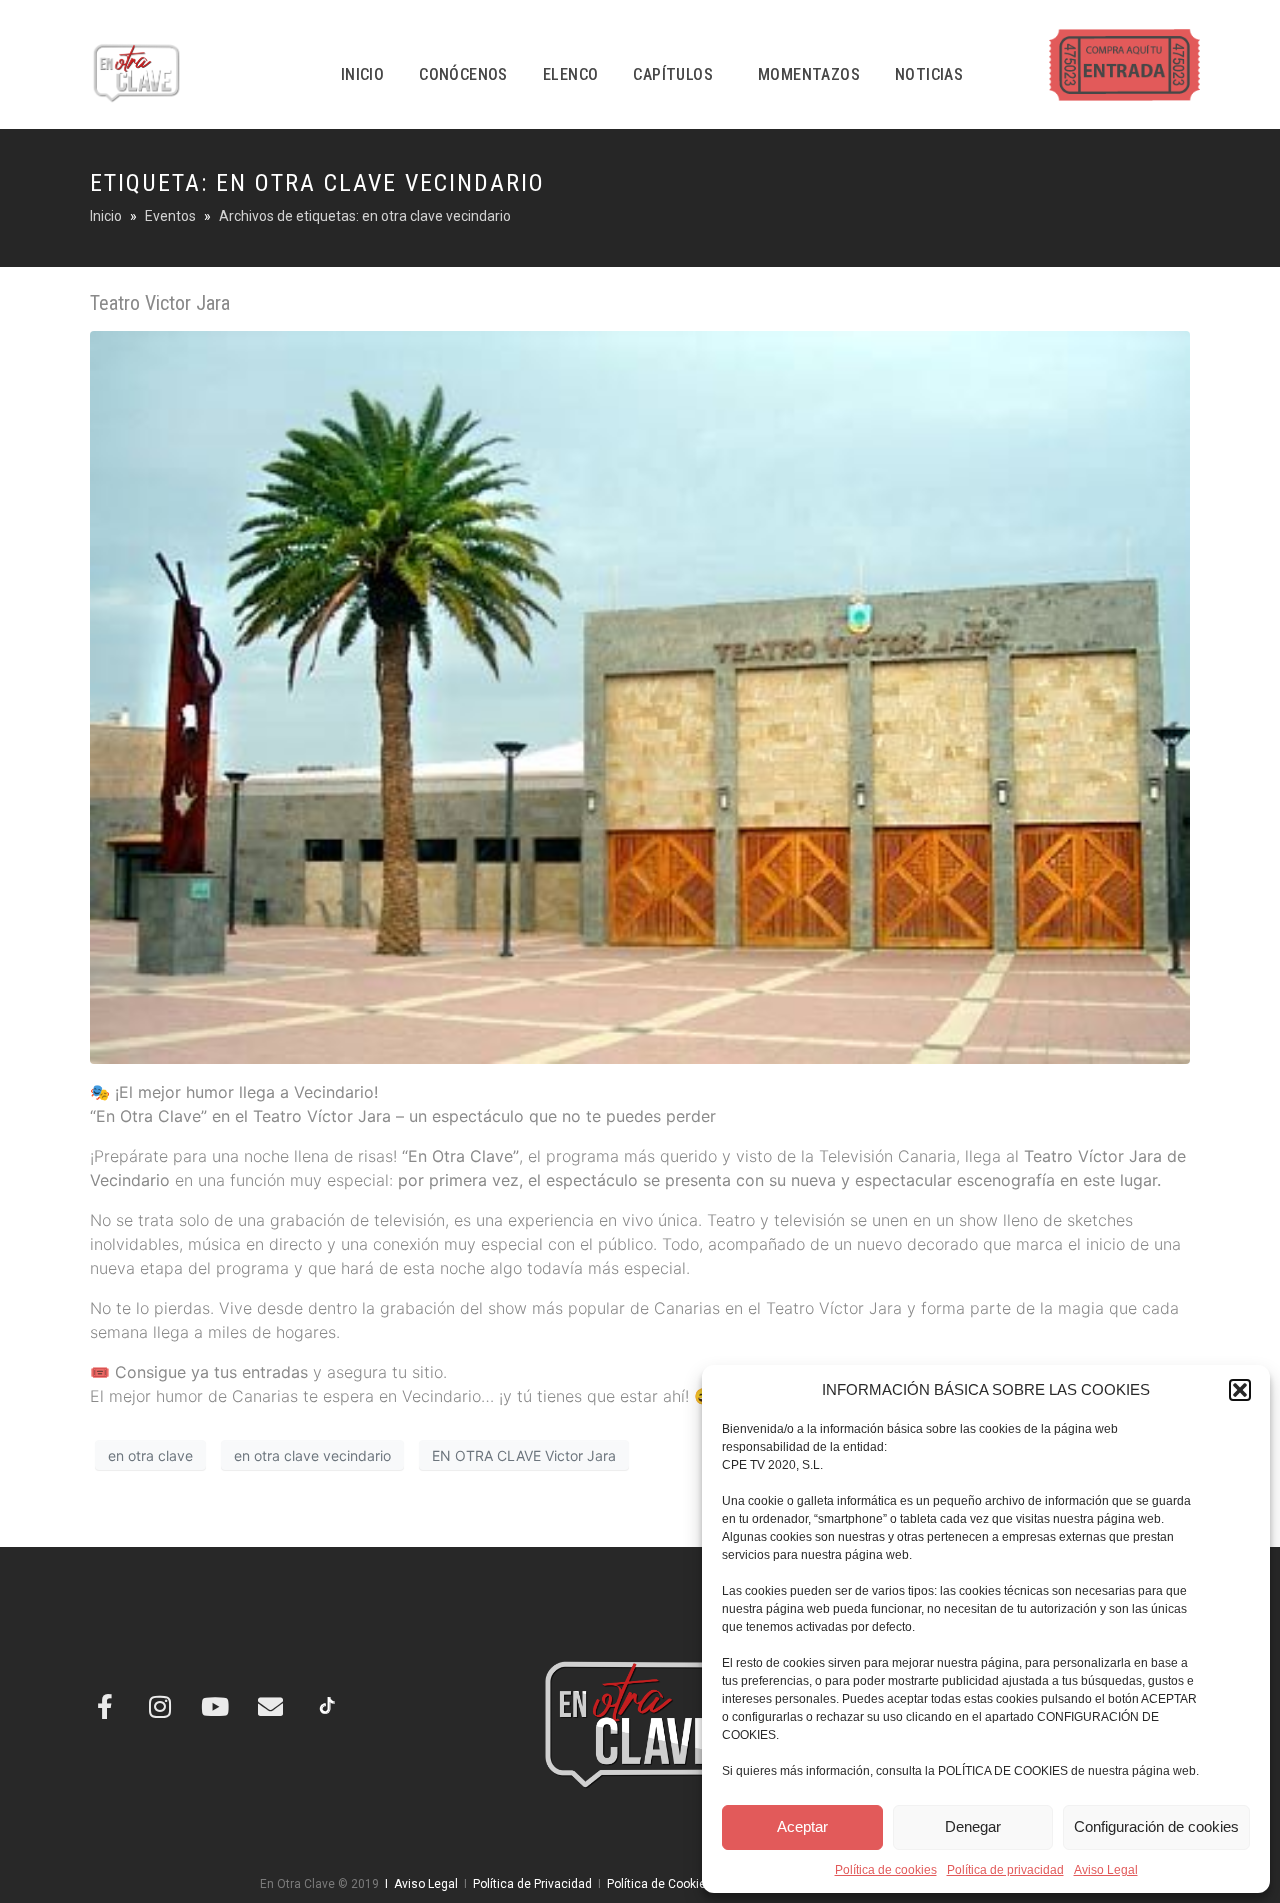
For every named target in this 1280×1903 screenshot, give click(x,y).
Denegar (973, 1826)
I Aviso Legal (418, 1884)
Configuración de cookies (1156, 1826)
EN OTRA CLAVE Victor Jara (524, 1455)
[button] (1240, 1390)
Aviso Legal (1106, 1870)
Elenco (570, 74)
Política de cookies (886, 1870)
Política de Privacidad (532, 1884)
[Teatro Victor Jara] (640, 696)
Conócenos (463, 74)
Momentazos (809, 74)
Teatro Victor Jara (160, 303)
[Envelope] (270, 1706)
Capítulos (673, 74)
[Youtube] (215, 1706)
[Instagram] (160, 1706)
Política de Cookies (660, 1884)
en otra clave (150, 1455)
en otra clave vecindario (312, 1455)
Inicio (362, 74)
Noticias (929, 74)
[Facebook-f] (105, 1706)
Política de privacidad (1005, 1870)
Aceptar (802, 1826)
